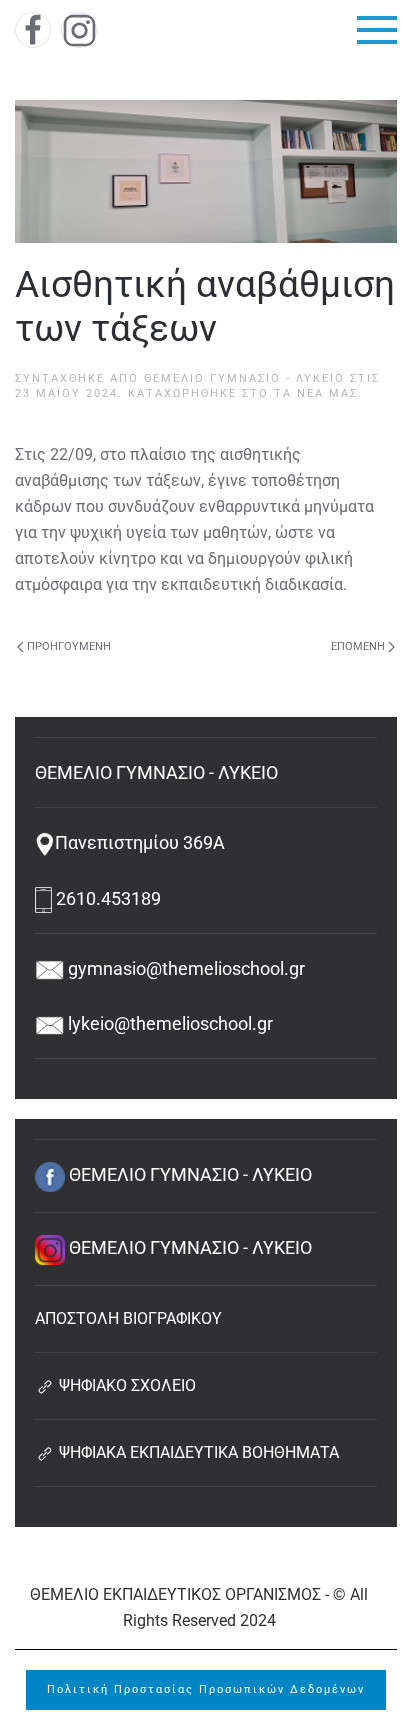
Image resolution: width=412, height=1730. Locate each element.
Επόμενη (358, 646)
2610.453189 (106, 898)
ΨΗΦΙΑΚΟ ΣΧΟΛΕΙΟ (125, 1385)
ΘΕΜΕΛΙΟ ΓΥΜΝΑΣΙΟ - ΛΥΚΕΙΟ (244, 378)
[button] (377, 30)
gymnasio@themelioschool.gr (184, 968)
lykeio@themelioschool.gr (168, 1023)
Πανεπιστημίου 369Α (140, 842)
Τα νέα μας (316, 393)
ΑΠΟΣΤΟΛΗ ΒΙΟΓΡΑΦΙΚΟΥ (128, 1318)
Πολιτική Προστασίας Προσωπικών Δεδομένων (206, 1689)
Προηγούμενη (69, 646)
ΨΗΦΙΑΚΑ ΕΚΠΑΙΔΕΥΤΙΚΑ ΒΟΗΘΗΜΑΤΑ (197, 1452)
